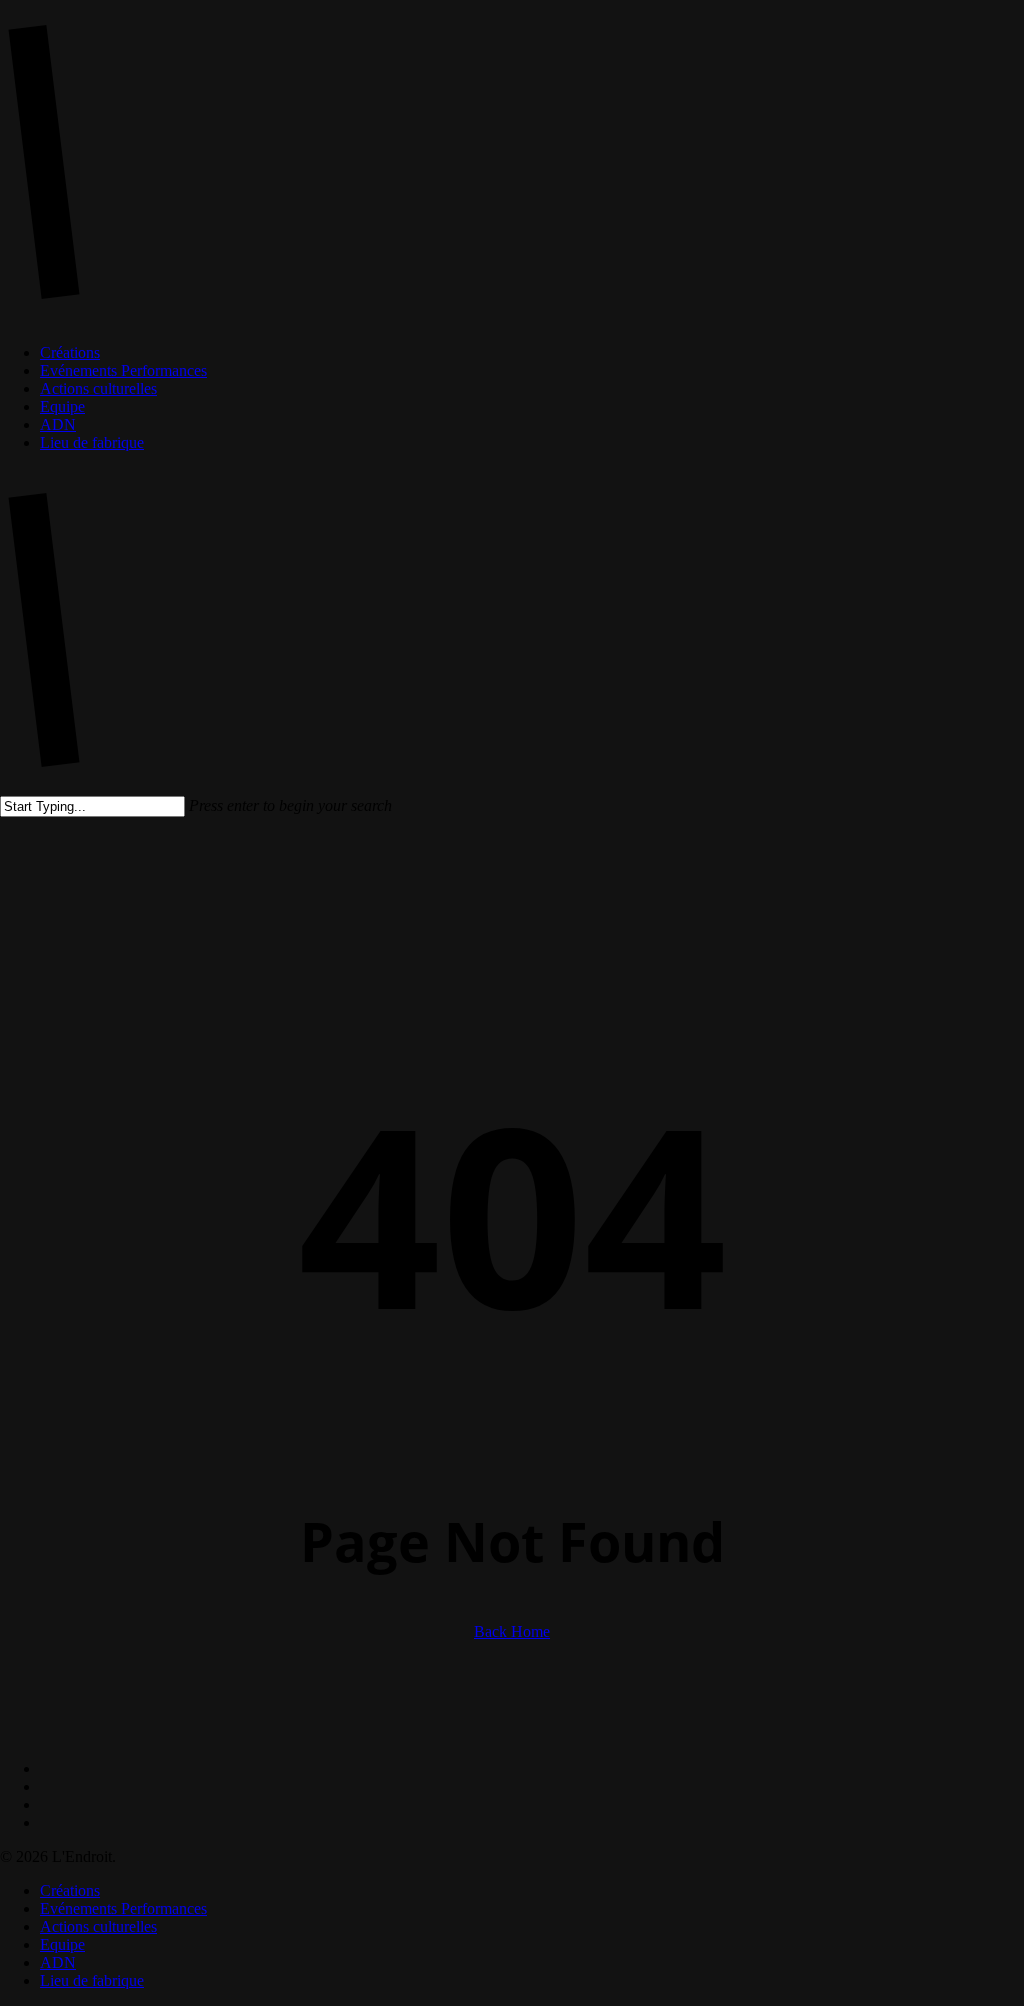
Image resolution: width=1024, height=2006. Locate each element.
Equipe (62, 1944)
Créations (70, 1890)
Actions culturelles (98, 1926)
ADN (58, 1962)
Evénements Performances (123, 1908)
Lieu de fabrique (92, 1980)
